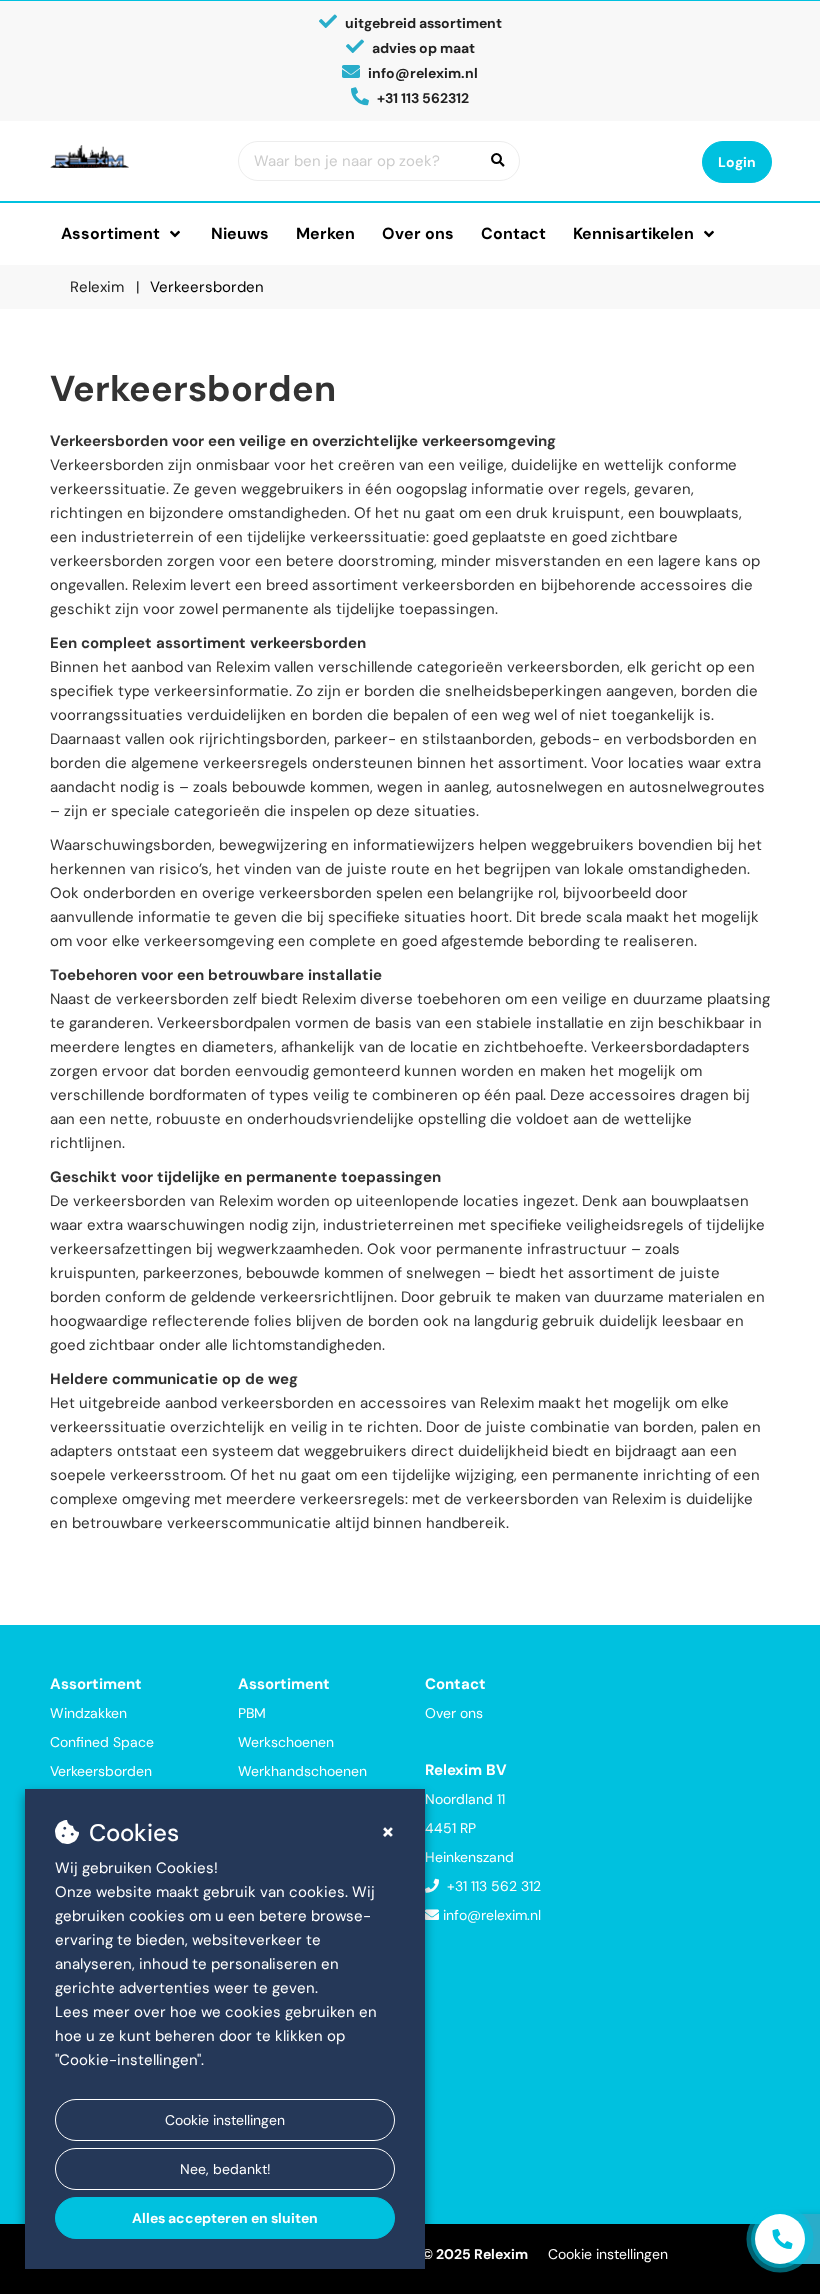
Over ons (418, 233)
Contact (513, 233)
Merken (325, 233)
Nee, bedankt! (225, 2169)
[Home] (129, 156)
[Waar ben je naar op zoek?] (498, 161)
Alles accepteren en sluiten (225, 2218)
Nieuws (240, 233)
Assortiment (110, 233)
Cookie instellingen (225, 2120)
